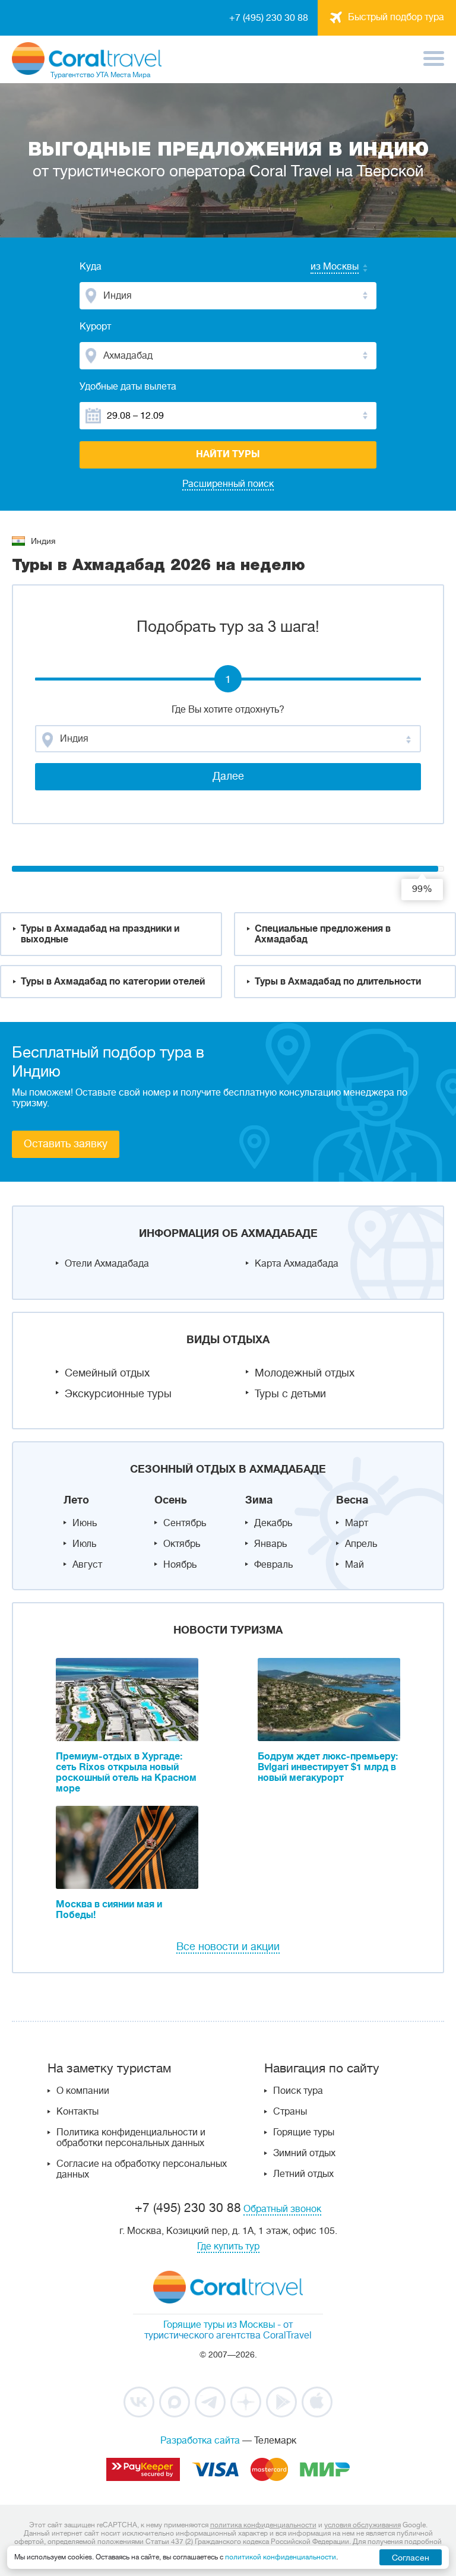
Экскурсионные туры (118, 1394)
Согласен (411, 2558)
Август (87, 1565)
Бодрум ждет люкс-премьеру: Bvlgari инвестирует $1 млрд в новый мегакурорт (328, 1767)
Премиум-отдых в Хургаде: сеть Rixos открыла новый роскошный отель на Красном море (126, 1773)
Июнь (85, 1523)
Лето (76, 1500)
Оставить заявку (66, 1144)
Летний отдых (303, 2174)
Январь (270, 1544)
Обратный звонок (282, 2209)
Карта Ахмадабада (297, 1264)
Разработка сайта (200, 2441)
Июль (84, 1544)
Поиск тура (298, 2091)
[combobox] (323, 268)
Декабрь (273, 1523)
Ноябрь (180, 1565)
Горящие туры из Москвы (219, 2325)
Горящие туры (304, 2132)
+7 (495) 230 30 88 (269, 18)
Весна (352, 1500)
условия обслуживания (362, 2525)
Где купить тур (228, 2246)
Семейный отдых (107, 1373)
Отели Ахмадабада (107, 1264)
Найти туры (228, 454)
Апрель (361, 1544)
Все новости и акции (228, 1947)
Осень (171, 1500)
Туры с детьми (290, 1394)
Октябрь (182, 1544)
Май (354, 1565)
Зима (259, 1500)
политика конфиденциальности (263, 2525)
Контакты (77, 2112)
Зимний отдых (304, 2153)
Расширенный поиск (228, 484)
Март (357, 1523)
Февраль (273, 1565)
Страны (290, 2112)
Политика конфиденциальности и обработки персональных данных (131, 2138)
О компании (83, 2091)
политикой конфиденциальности (281, 2557)
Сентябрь (185, 1523)
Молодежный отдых (305, 1373)
